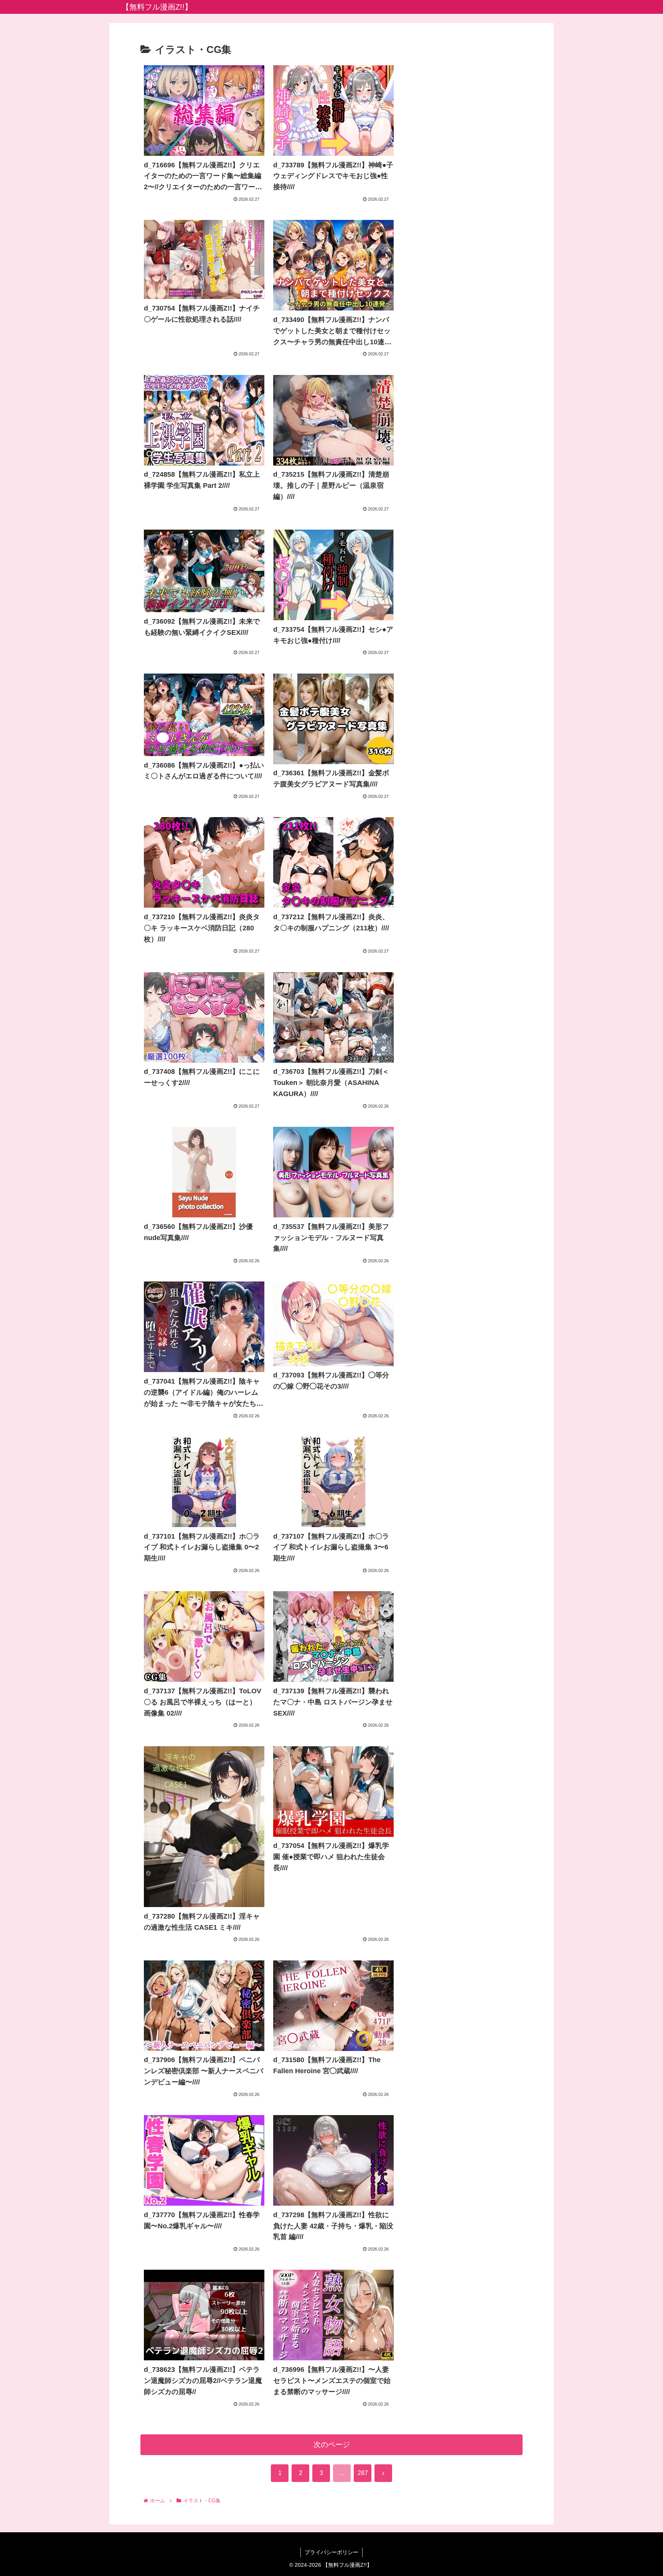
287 (363, 2473)
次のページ (332, 2445)
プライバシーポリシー (331, 2552)
